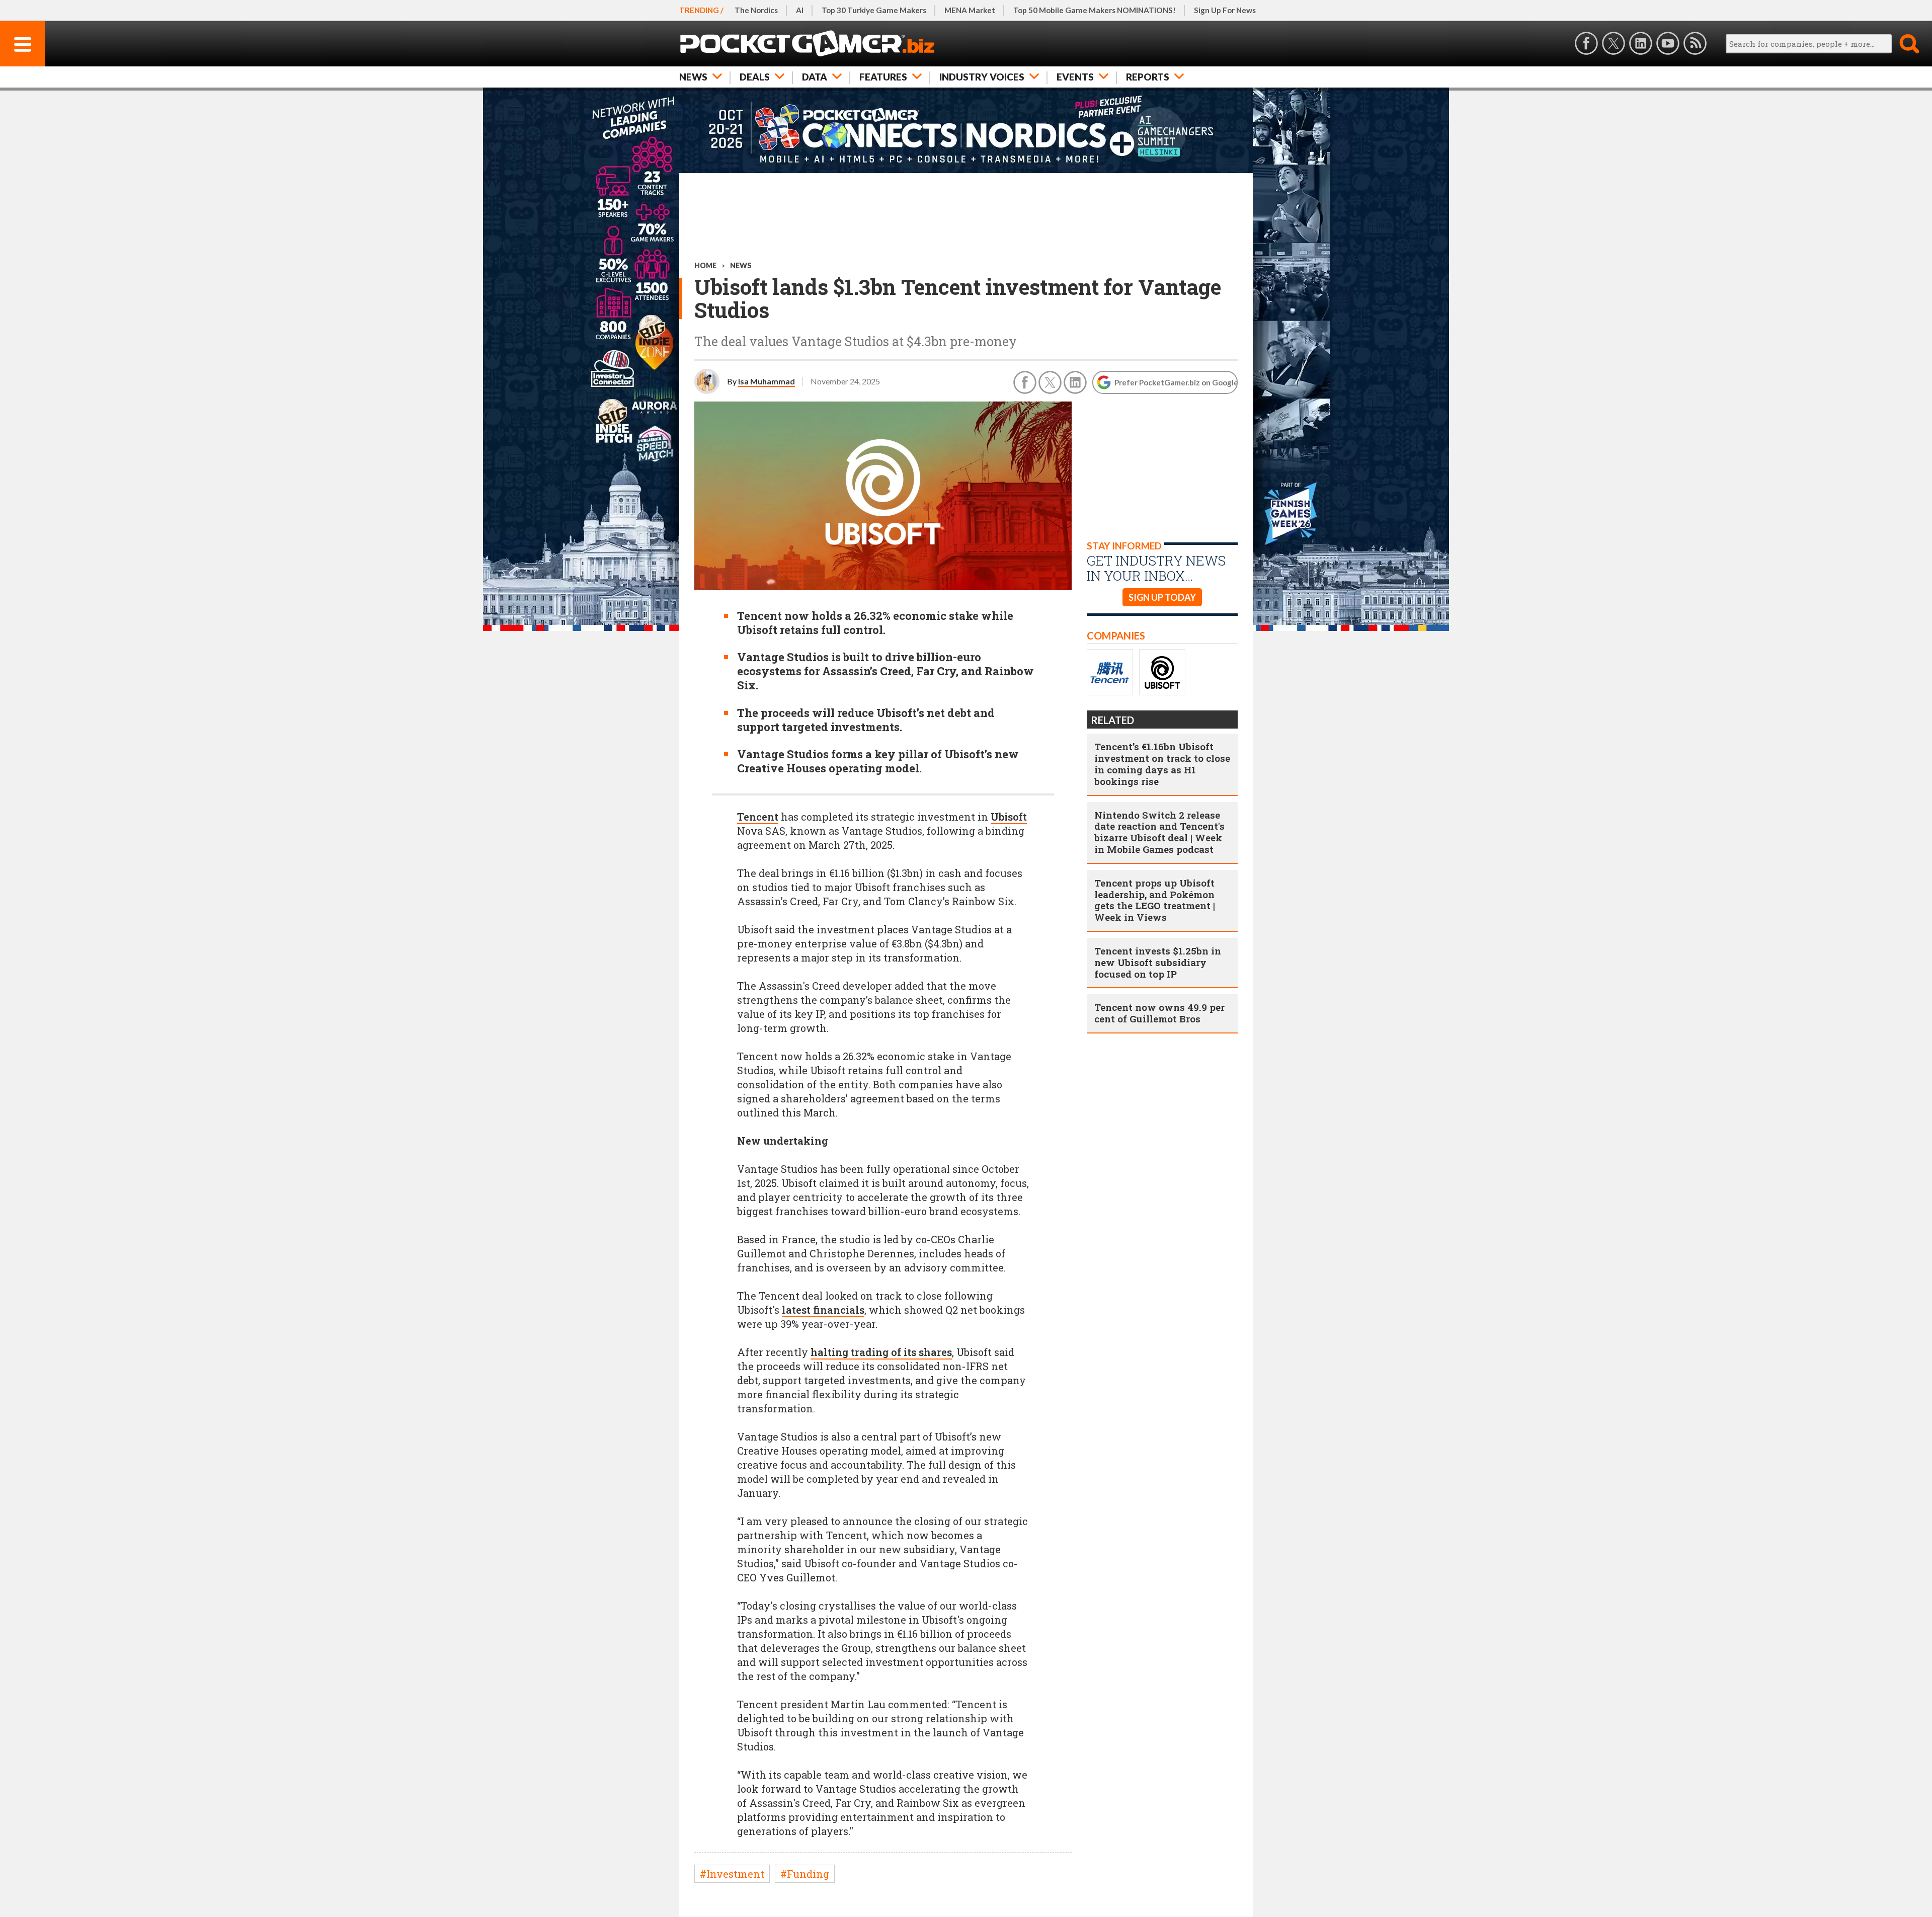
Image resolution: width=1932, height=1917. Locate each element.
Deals (755, 77)
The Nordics (756, 10)
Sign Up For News (1225, 10)
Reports (1148, 77)
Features (883, 77)
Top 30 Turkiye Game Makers (874, 10)
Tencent (758, 817)
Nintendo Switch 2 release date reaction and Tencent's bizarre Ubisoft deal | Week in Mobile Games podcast (1159, 832)
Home (705, 265)
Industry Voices (982, 77)
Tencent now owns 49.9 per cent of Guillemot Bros (1159, 1013)
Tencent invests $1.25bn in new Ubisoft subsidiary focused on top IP (1158, 962)
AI (800, 10)
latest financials (823, 1310)
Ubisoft (1009, 817)
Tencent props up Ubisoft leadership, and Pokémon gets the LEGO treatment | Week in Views (1155, 900)
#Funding (805, 1874)
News (693, 77)
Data (815, 77)
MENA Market (970, 10)
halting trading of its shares (881, 1352)
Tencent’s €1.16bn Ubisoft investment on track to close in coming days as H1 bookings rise (1162, 764)
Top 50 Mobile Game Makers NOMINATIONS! (1095, 10)
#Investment (732, 1874)
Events (1075, 77)
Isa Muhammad (767, 381)
